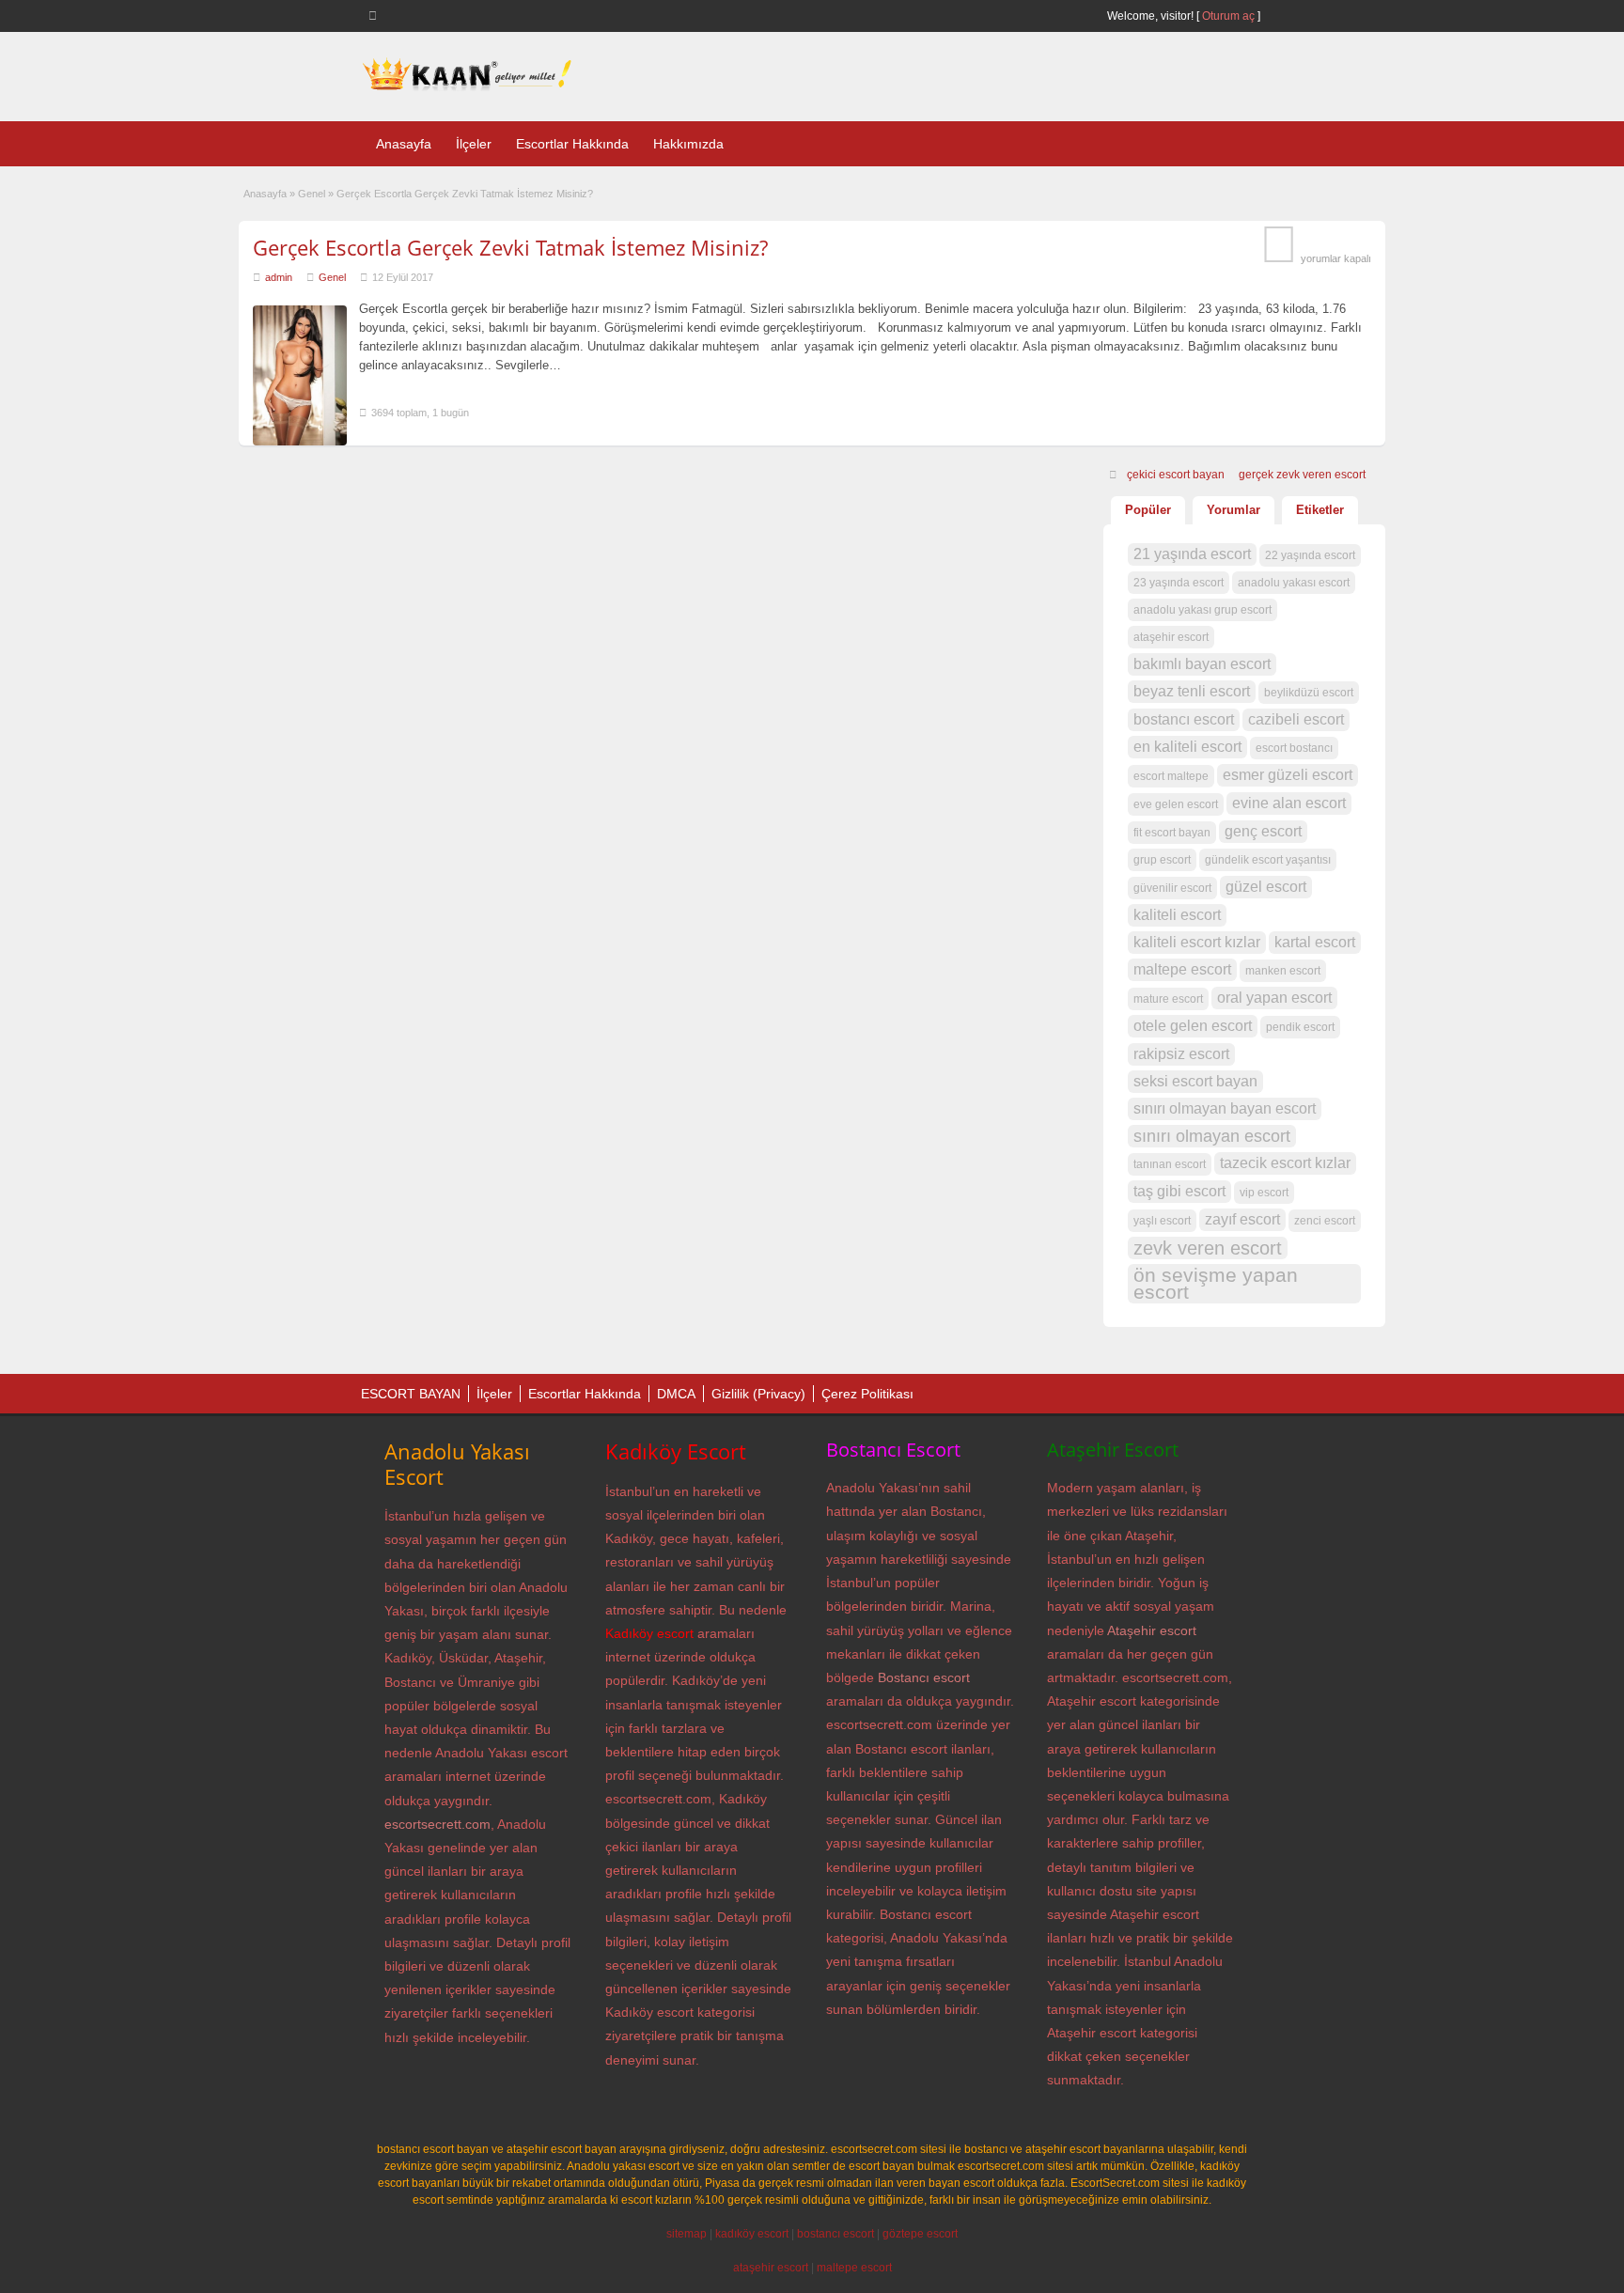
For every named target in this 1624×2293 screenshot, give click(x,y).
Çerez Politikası (867, 1394)
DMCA (676, 1394)
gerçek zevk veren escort (1302, 475)
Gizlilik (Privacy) (758, 1394)
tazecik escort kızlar (1285, 1163)
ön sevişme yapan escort (1216, 1284)
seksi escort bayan (1195, 1081)
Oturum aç (1230, 16)
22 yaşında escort (1310, 555)
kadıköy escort (752, 2234)
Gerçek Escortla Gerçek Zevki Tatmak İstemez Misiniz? (510, 247)
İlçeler (474, 144)
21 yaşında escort (1192, 554)
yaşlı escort (1162, 1221)
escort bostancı (1294, 748)
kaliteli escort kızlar (1197, 942)
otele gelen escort (1193, 1026)
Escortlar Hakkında (572, 144)
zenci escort (1325, 1221)
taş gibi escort (1179, 1191)
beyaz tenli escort (1192, 691)
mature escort (1168, 999)
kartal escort (1315, 942)
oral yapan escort (1274, 998)
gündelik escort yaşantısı (1268, 860)
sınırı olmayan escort (1212, 1136)
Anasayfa (404, 144)
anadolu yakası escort (1294, 583)
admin (279, 277)
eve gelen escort (1176, 804)
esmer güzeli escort (1288, 775)
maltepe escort (1182, 969)
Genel (312, 194)
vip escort (1264, 1193)
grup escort (1162, 860)
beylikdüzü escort (1309, 693)
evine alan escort (1289, 803)
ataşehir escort (1171, 637)
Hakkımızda (688, 144)
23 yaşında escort (1179, 583)
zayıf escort (1242, 1219)
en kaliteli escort (1187, 747)
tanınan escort (1170, 1164)
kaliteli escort (1177, 915)
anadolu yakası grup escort (1202, 610)
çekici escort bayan (1176, 475)
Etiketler (1320, 510)
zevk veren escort (1208, 1248)
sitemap (687, 2234)
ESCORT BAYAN (411, 1394)
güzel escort (1266, 887)
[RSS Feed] (376, 15)
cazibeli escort (1296, 719)
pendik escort (1300, 1027)
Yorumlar (1234, 510)
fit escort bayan (1172, 833)
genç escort (1263, 831)
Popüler (1148, 510)
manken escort (1283, 971)
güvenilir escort (1172, 888)
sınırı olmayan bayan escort (1225, 1108)
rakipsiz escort (1181, 1054)
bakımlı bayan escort (1202, 664)
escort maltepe (1171, 776)
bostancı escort (1184, 719)
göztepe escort (920, 2234)
